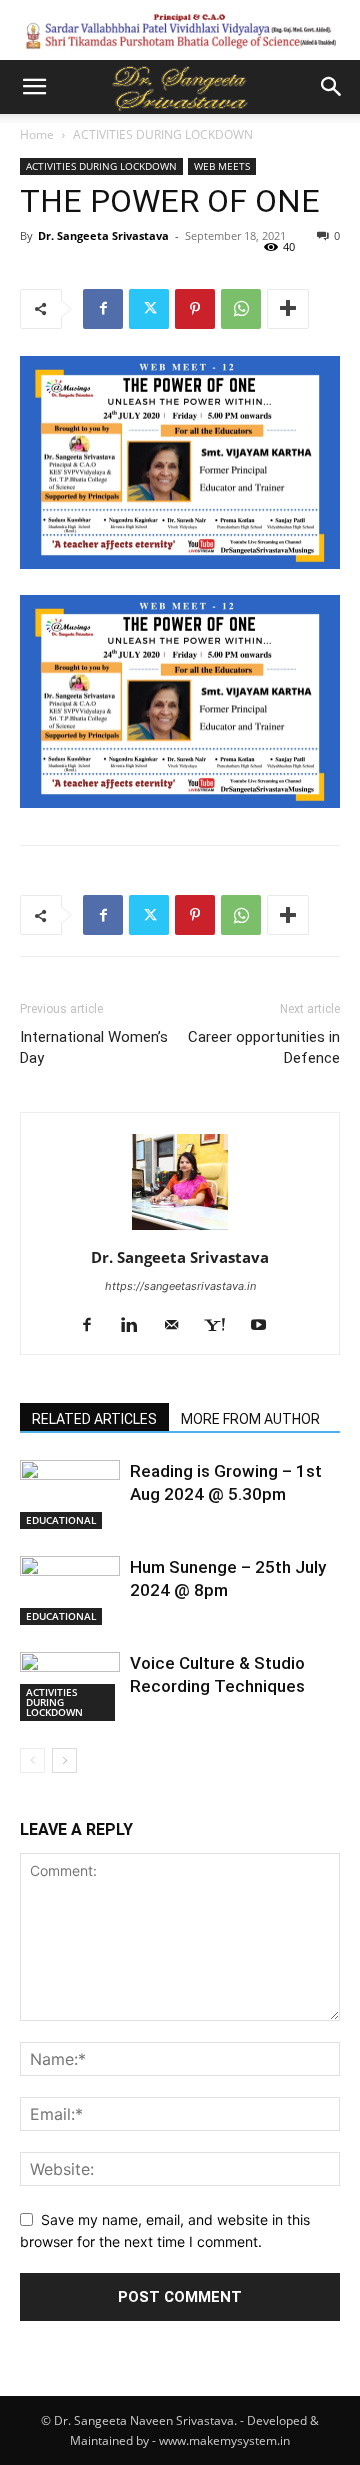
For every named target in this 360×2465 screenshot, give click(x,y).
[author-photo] (180, 1229)
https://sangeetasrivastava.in (180, 1286)
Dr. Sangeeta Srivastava (103, 235)
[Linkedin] (136, 1326)
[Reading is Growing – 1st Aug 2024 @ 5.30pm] (70, 1494)
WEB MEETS (222, 166)
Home (37, 134)
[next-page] (64, 1760)
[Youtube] (265, 1326)
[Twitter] (149, 309)
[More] (288, 309)
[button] (34, 87)
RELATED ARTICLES (94, 1419)
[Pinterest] (195, 309)
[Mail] (178, 1326)
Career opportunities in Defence (264, 1047)
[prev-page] (32, 1760)
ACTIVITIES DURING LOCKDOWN (163, 134)
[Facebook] (103, 309)
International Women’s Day (94, 1047)
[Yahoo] (222, 1326)
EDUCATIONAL (61, 1520)
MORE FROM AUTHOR (250, 1419)
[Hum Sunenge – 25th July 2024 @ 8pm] (70, 1590)
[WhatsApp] (241, 309)
